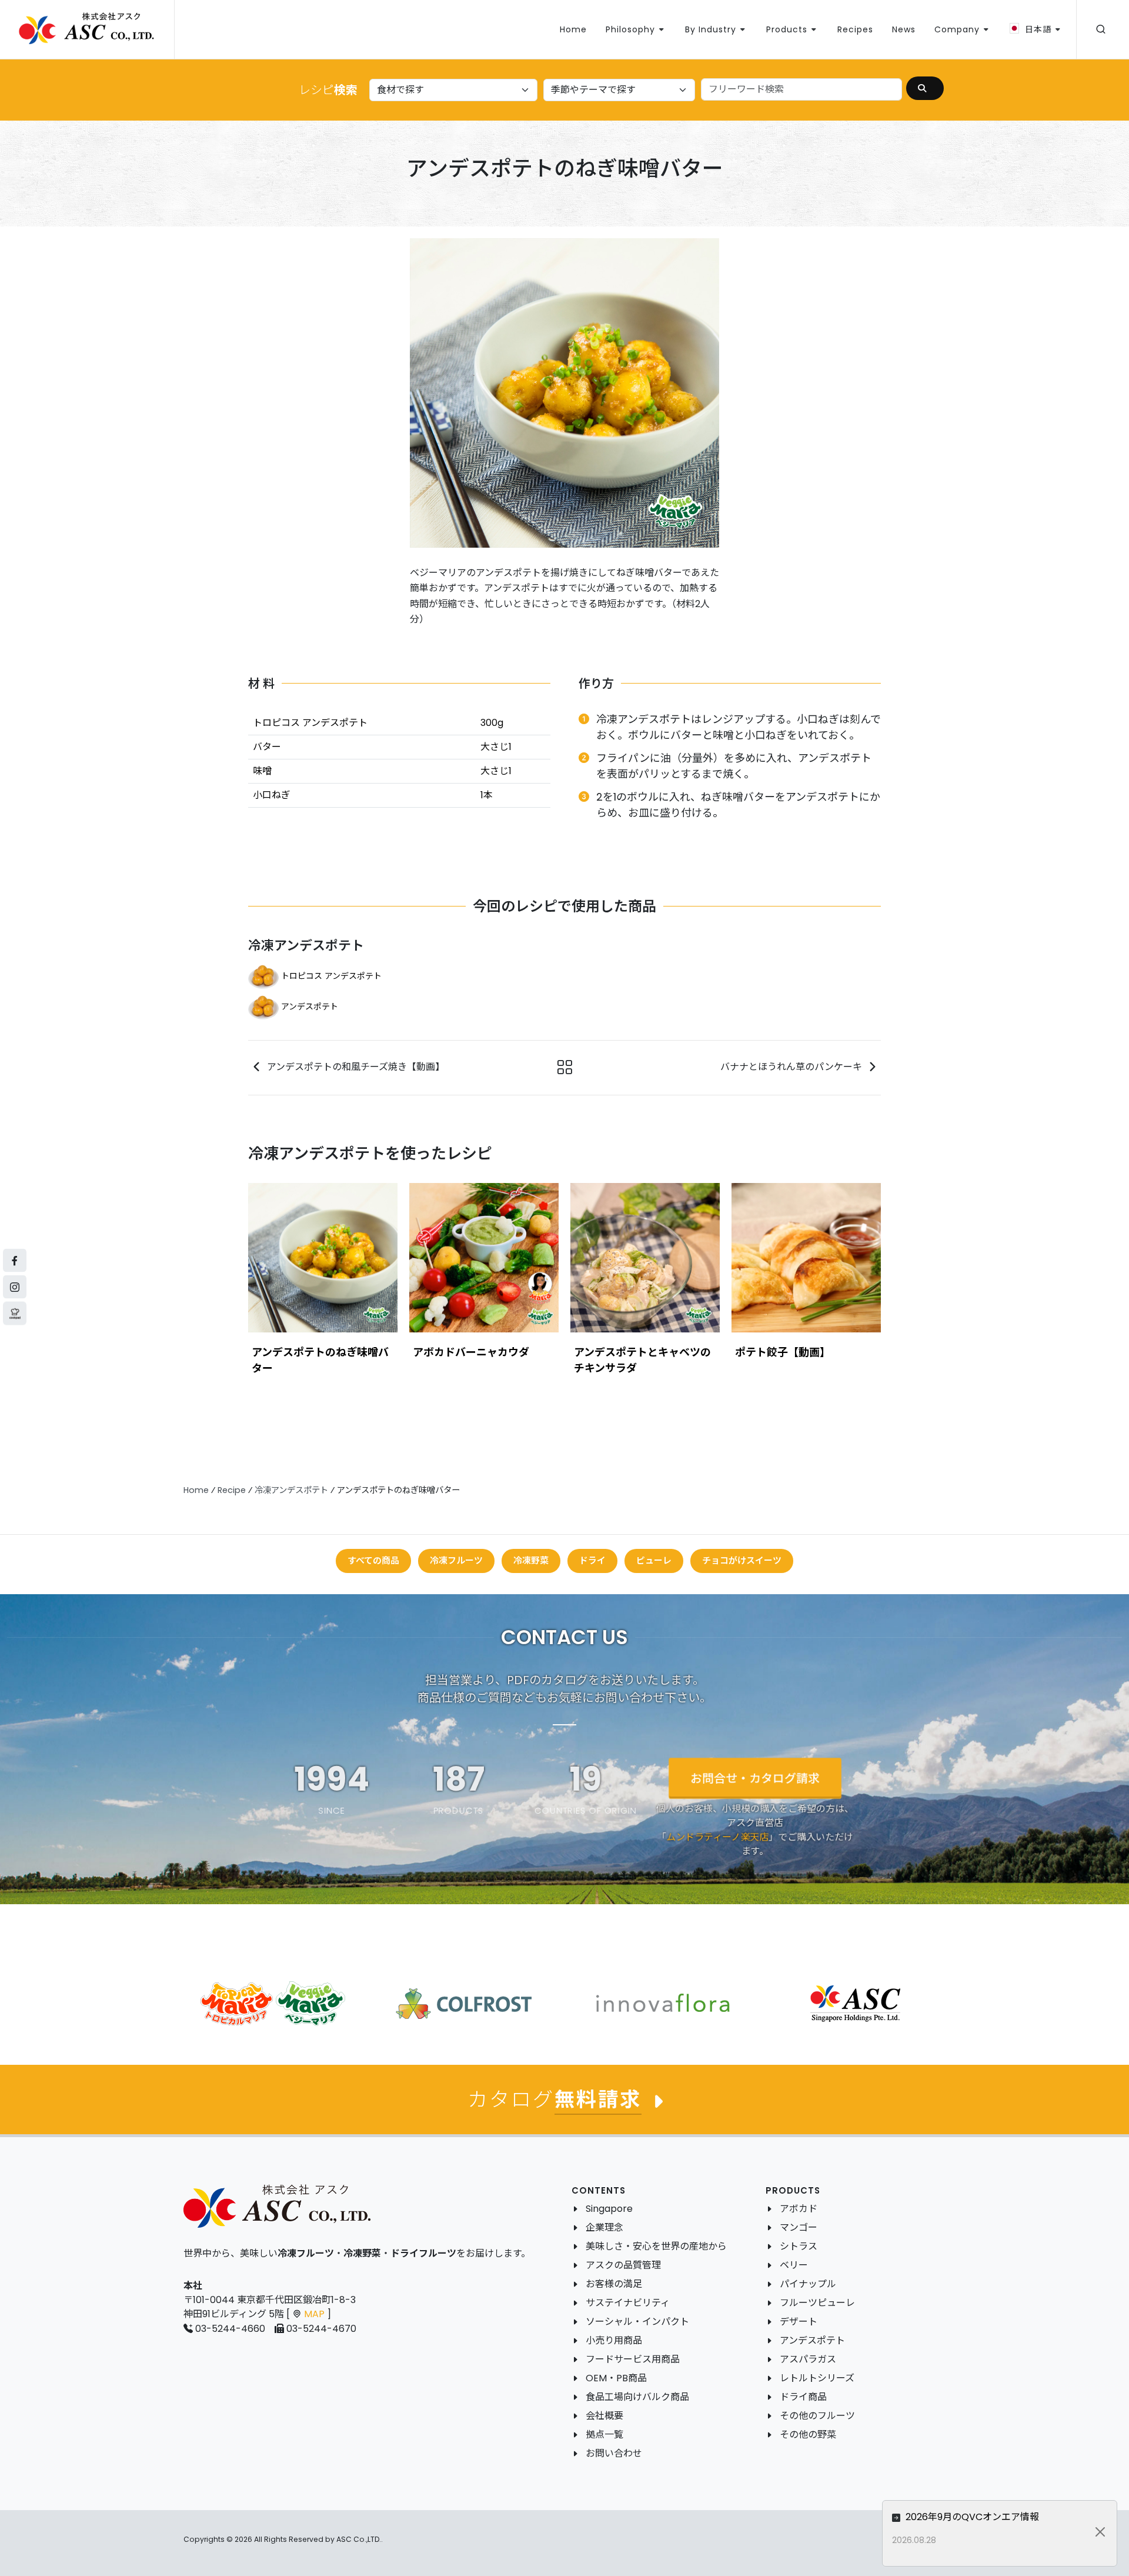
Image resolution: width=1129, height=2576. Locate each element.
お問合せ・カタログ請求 (755, 1778)
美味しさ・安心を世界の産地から (656, 2246)
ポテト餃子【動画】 (783, 1352)
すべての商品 (373, 1560)
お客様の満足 (614, 2284)
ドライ (592, 1560)
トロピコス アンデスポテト (331, 976)
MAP (314, 2314)
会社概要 (604, 2416)
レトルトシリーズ (817, 2378)
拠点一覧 (604, 2435)
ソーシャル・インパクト (637, 2322)
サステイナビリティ (628, 2303)
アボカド (799, 2209)
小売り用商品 (614, 2340)
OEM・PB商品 (616, 2378)
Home (196, 1490)
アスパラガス (808, 2359)
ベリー (794, 2265)
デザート (799, 2322)
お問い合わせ (614, 2453)
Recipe (232, 1490)
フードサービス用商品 (633, 2359)
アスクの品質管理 (623, 2265)
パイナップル (808, 2284)
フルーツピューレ (817, 2303)
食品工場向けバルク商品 (637, 2397)
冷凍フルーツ (456, 1560)
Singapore (609, 2209)
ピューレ (654, 1560)
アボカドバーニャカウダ (471, 1352)
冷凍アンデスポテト (306, 946)
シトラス (799, 2246)
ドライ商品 (803, 2397)
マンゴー (799, 2227)
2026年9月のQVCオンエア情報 (971, 2517)
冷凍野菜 (531, 1560)
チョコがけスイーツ (742, 1560)
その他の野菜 (808, 2435)
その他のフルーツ (817, 2416)
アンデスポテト (310, 1007)
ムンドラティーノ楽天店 (717, 1837)
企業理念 (604, 2227)
